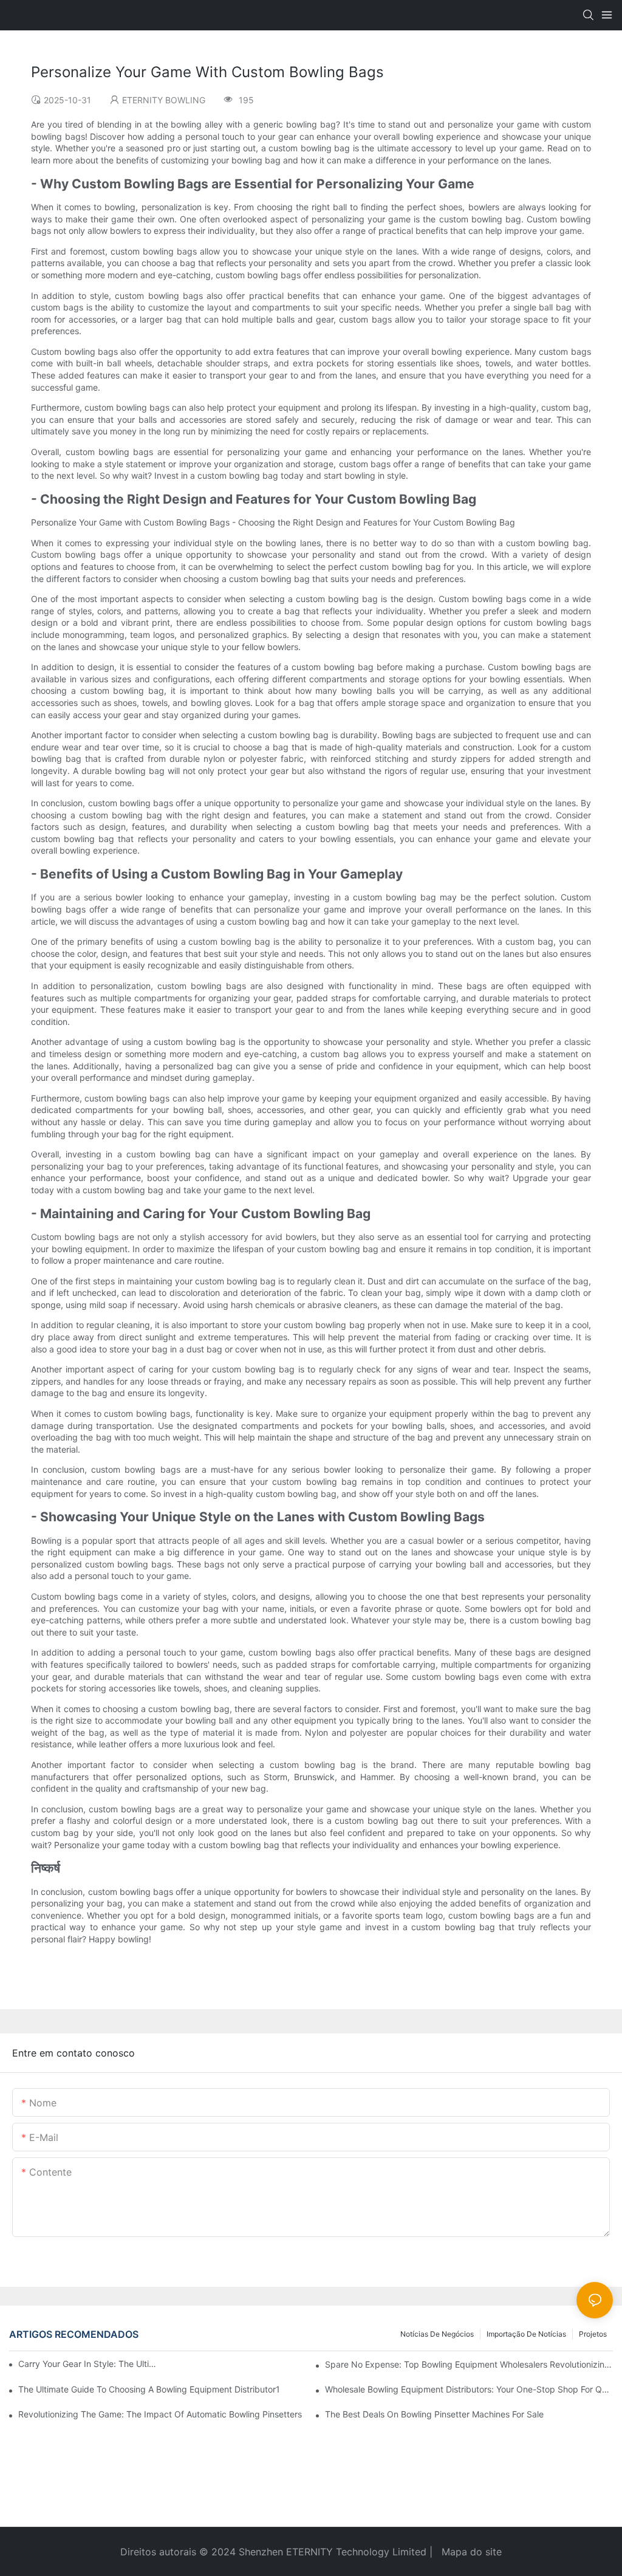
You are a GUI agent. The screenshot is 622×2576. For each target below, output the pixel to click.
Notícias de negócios (437, 2334)
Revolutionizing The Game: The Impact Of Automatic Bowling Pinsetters (160, 2414)
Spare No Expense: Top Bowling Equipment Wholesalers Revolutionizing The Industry (469, 2364)
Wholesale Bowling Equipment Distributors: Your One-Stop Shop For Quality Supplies (469, 2389)
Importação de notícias (526, 2334)
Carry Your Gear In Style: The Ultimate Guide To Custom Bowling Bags (88, 2364)
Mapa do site (470, 2552)
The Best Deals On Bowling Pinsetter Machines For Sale (434, 2414)
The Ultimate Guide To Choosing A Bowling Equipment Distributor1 (149, 2389)
